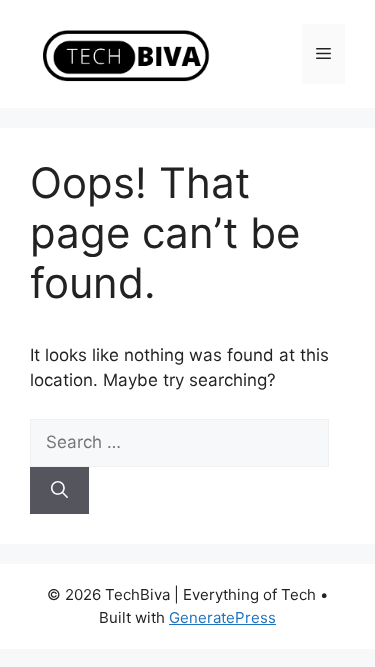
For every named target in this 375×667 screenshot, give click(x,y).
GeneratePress (222, 617)
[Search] (59, 491)
